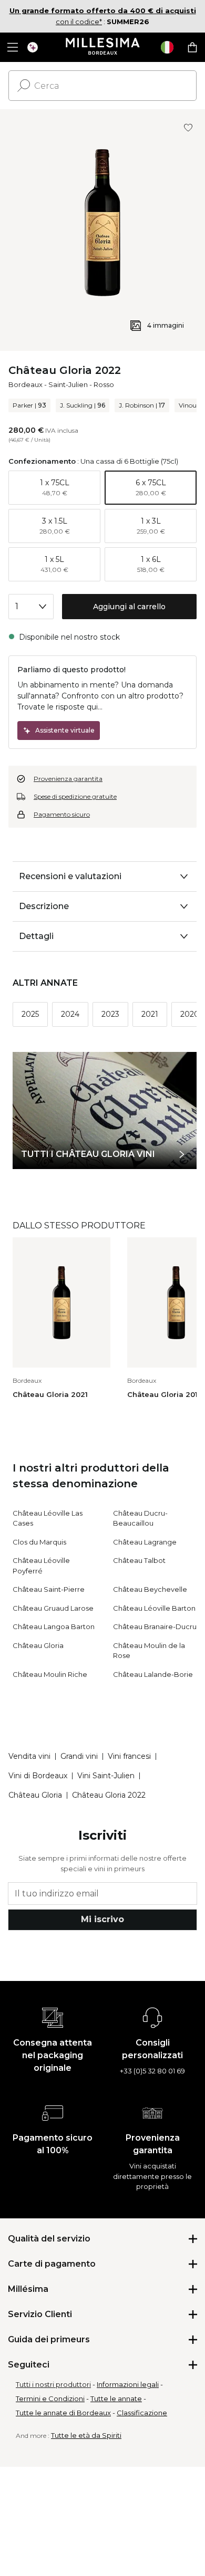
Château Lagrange (145, 1542)
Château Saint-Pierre (49, 1589)
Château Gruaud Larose (53, 1608)
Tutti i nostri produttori (53, 2384)
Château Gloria (38, 1645)
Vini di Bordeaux (38, 1776)
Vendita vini (29, 1756)
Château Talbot (139, 1560)
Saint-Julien (68, 384)
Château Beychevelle (150, 1589)
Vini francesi (129, 1756)
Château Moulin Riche (50, 1674)
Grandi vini (79, 1756)
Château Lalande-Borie (153, 1674)
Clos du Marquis (39, 1542)
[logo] (103, 47)
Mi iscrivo (102, 1919)
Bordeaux (25, 384)
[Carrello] (192, 47)
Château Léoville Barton (154, 1608)
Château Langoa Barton (54, 1626)
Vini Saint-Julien (106, 1776)
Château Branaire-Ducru (155, 1626)
